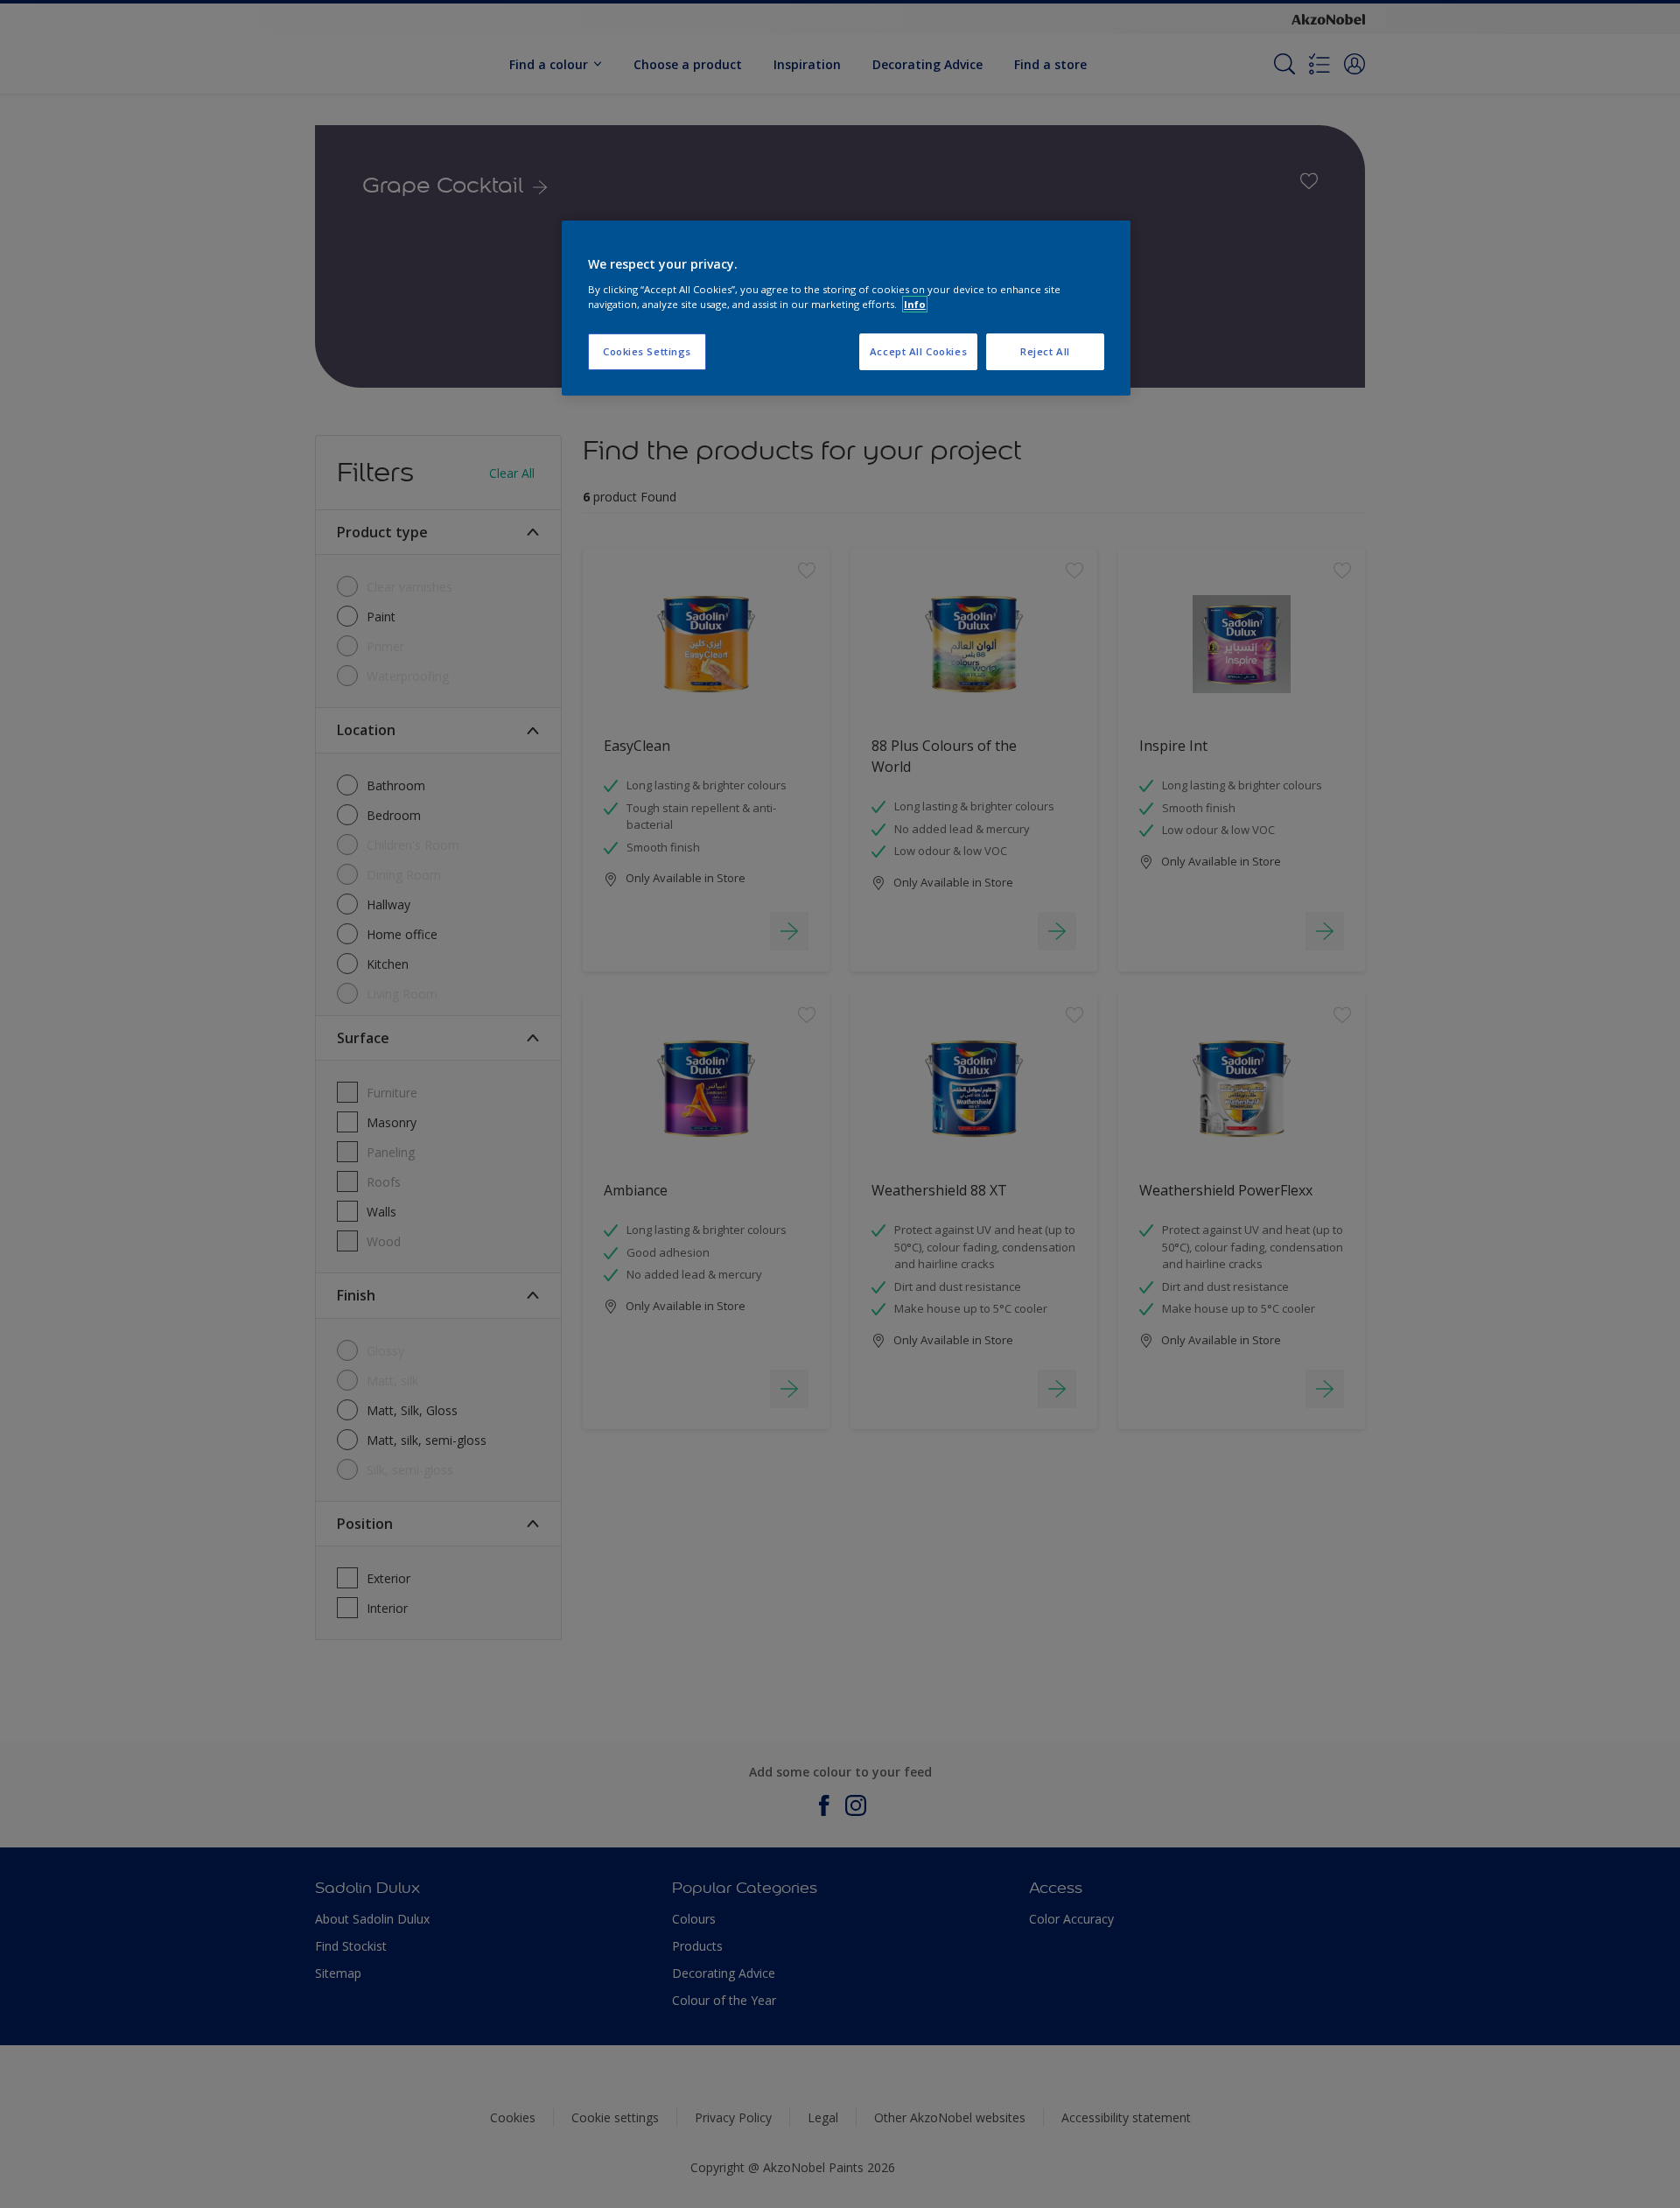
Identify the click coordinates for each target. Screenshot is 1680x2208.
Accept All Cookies (918, 351)
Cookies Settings (647, 351)
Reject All (1045, 351)
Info (915, 304)
